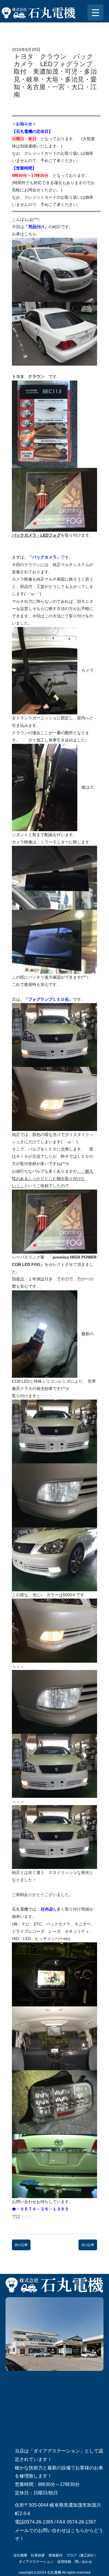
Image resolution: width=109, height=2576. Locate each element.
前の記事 (21, 2245)
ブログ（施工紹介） (82, 2555)
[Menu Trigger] (95, 12)
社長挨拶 (38, 2555)
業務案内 (56, 2555)
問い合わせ (83, 2562)
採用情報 (64, 2562)
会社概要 (20, 2555)
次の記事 (88, 2245)
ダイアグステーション (36, 2562)
